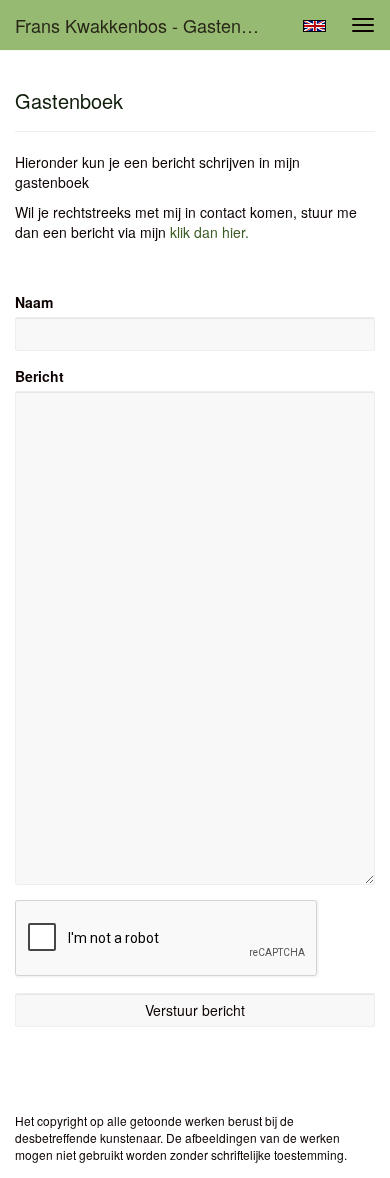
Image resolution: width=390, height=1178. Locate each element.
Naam (34, 302)
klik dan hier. (209, 232)
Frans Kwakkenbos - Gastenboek (147, 25)
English (314, 26)
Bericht (39, 376)
